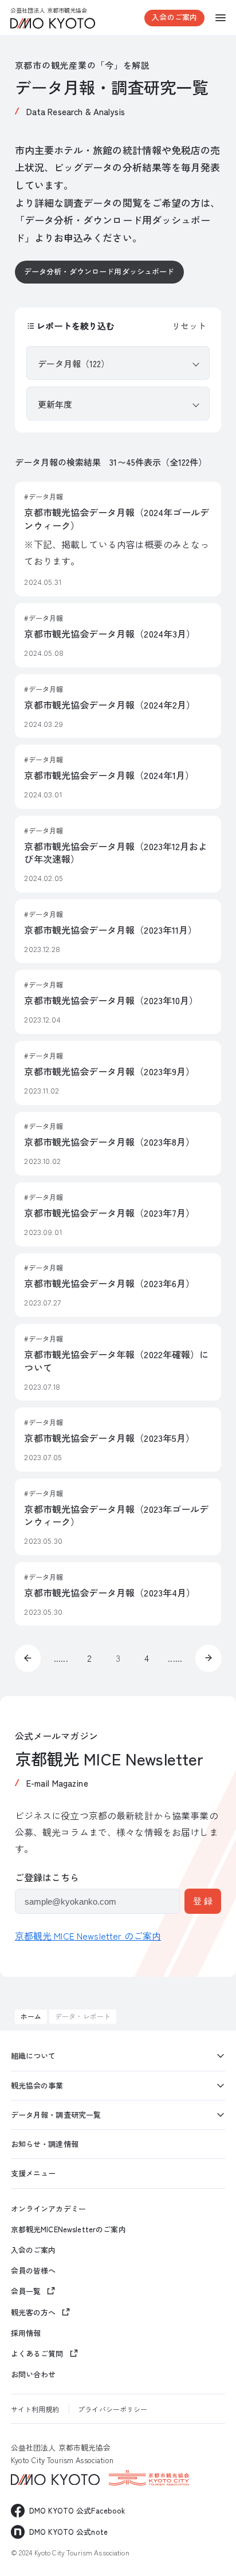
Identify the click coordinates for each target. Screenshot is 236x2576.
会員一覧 (26, 2291)
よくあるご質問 (37, 2353)
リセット (189, 326)
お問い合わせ (34, 2374)
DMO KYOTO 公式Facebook (77, 2510)
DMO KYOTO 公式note (68, 2532)
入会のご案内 (174, 17)
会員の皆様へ (34, 2271)
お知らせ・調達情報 (45, 2144)
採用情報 (26, 2333)
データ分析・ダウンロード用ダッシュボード (99, 271)
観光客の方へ (34, 2312)
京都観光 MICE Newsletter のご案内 (88, 1936)
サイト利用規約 (35, 2409)
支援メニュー (34, 2173)
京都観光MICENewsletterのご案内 (68, 2229)
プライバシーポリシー (113, 2409)
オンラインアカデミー (48, 2209)
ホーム (31, 2016)
